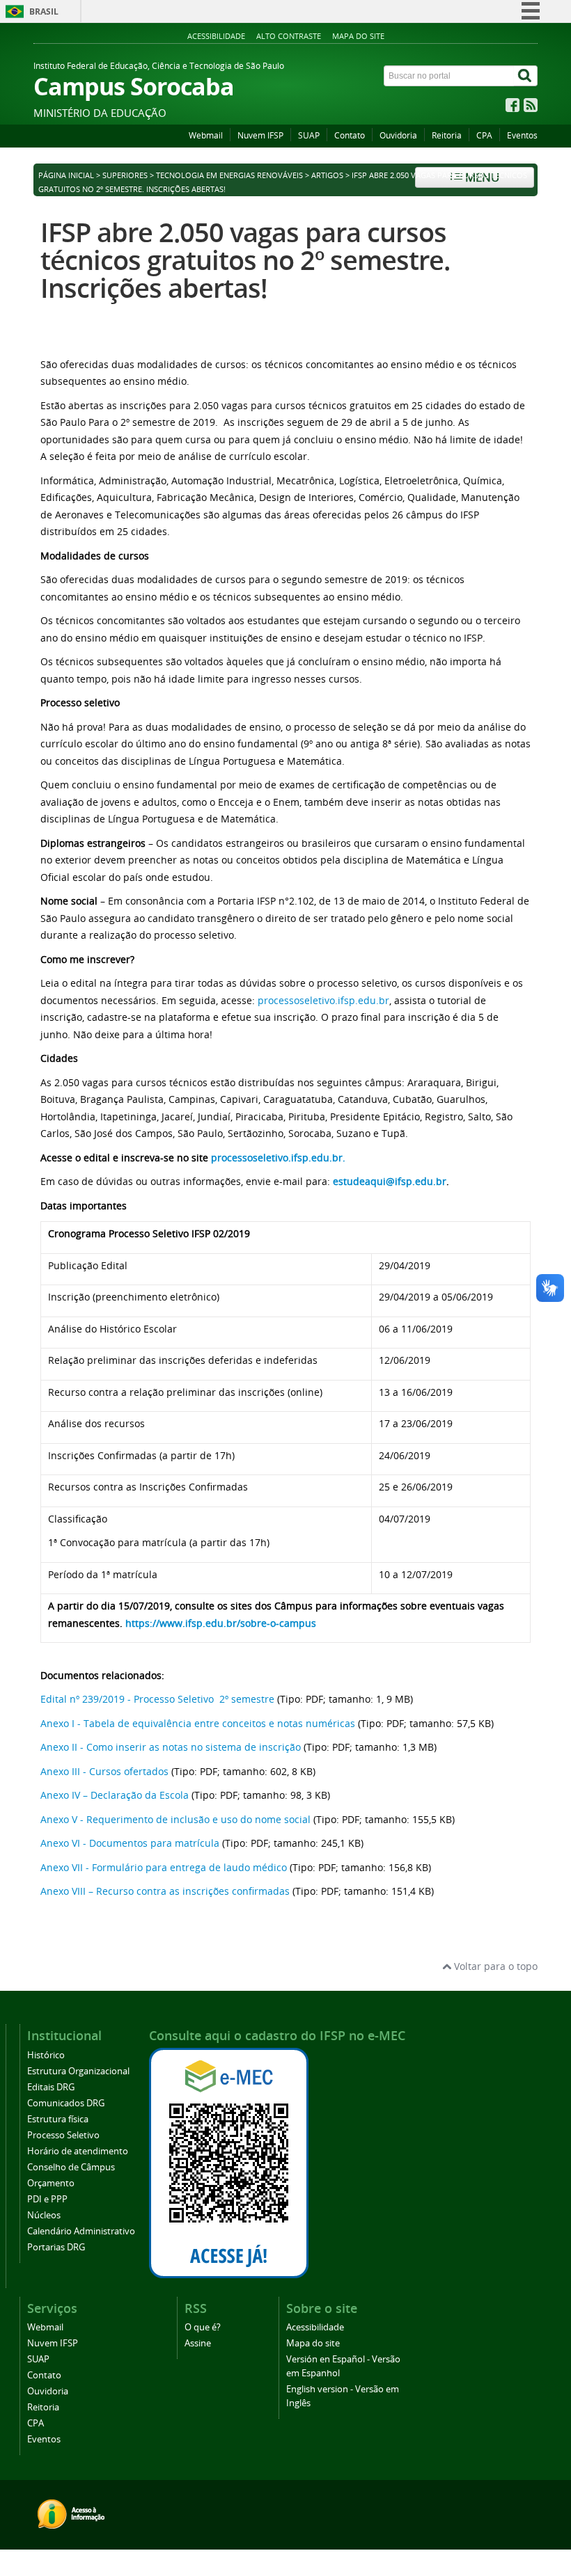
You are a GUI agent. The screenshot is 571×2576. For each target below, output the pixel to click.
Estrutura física (58, 2119)
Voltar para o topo (494, 1966)
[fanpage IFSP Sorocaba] (513, 108)
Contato (350, 135)
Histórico (46, 2055)
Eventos (522, 135)
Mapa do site (358, 36)
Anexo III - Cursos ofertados (104, 1771)
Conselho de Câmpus (71, 2167)
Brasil (44, 11)
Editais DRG (51, 2087)
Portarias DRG (56, 2247)
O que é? (203, 2327)
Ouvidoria (398, 135)
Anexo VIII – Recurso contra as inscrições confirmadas (165, 1891)
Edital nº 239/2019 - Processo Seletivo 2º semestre (157, 1699)
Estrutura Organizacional (78, 2071)
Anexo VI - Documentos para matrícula (131, 1843)
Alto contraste (289, 36)
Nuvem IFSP (260, 135)
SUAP (309, 135)
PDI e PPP (47, 2199)
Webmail (206, 135)
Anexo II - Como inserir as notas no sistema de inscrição (171, 1747)
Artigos (327, 175)
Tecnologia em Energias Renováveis (229, 175)
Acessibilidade (216, 36)
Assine (198, 2343)
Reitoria (447, 135)
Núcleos (44, 2215)
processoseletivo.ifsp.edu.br (323, 1000)
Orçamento (51, 2183)
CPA (484, 135)
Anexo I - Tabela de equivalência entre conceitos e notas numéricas (198, 1723)
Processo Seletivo (63, 2135)
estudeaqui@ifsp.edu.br (390, 1181)
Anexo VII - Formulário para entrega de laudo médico (164, 1867)
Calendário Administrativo (81, 2231)
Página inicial (66, 175)
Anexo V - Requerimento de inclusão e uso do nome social (175, 1819)
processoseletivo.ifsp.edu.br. (278, 1158)
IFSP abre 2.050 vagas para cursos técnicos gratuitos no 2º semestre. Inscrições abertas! (245, 260)
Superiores (125, 175)
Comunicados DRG (66, 2103)
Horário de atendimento (78, 2151)
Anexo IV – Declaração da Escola (115, 1795)
